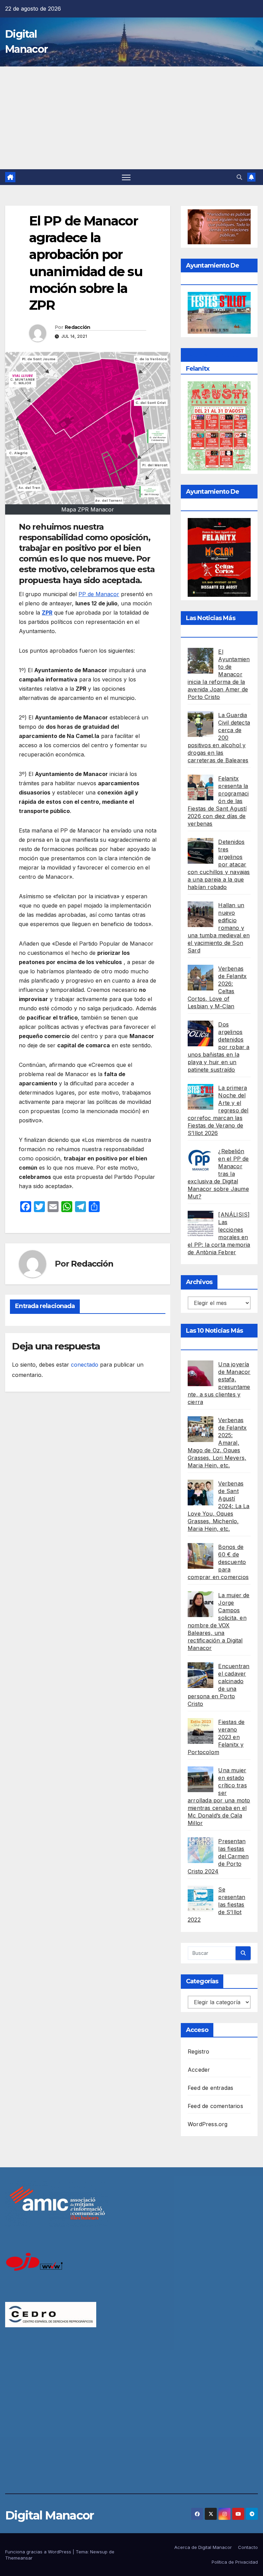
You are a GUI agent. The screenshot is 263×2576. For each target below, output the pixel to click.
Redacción (78, 327)
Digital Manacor (49, 2515)
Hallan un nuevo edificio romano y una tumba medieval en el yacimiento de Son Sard (219, 928)
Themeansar (19, 2558)
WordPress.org (208, 2124)
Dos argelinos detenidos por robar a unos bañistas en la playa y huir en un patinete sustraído (219, 1047)
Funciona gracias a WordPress (39, 2552)
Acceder (199, 2070)
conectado (85, 1365)
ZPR (47, 613)
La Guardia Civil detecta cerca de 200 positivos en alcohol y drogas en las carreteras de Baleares (219, 738)
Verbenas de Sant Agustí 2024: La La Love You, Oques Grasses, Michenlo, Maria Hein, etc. (219, 1506)
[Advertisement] (131, 118)
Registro (199, 2051)
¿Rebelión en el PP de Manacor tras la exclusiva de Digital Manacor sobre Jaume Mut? (218, 1174)
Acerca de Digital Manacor (203, 2547)
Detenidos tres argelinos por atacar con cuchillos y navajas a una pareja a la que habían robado (219, 864)
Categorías (202, 1981)
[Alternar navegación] (126, 177)
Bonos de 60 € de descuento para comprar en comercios (218, 1562)
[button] (239, 177)
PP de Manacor (99, 594)
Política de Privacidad (235, 2562)
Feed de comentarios (215, 2106)
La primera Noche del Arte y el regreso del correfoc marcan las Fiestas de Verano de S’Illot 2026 (218, 1110)
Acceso (197, 2030)
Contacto (248, 2547)
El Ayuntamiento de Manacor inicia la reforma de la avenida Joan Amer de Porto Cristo (219, 674)
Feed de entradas (210, 2088)
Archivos (199, 1282)
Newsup (99, 2552)
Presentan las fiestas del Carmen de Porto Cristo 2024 (218, 1856)
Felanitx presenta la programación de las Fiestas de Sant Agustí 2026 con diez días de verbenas (218, 801)
